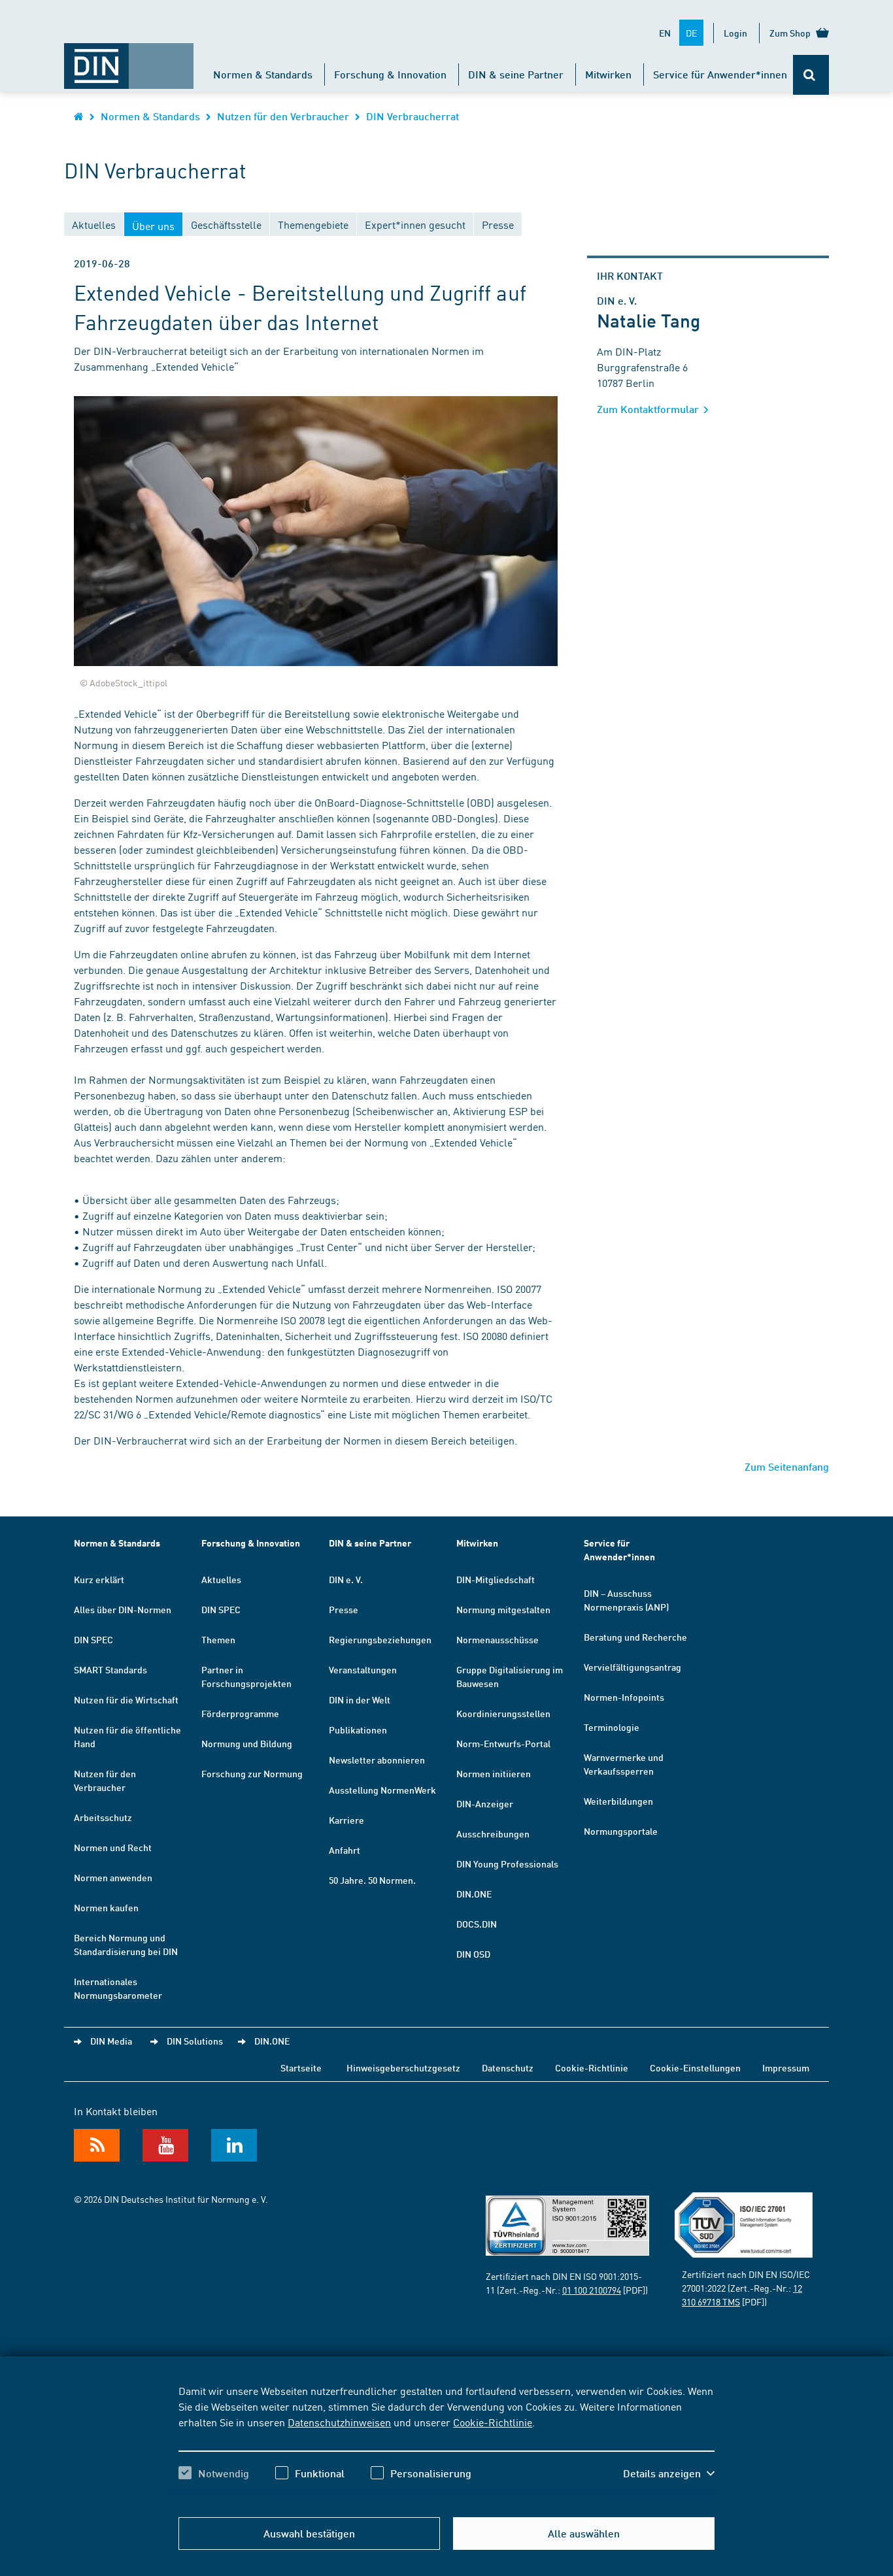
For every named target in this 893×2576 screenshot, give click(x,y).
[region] (446, 2443)
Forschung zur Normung (252, 1773)
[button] (669, 2473)
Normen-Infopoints (624, 1697)
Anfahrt (345, 1850)
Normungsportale (621, 1831)
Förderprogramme (240, 1713)
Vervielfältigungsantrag (632, 1667)
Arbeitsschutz (103, 1817)
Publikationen (358, 1730)
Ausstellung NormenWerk (382, 1790)
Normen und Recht (113, 1847)
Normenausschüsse (497, 1639)
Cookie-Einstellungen (695, 2067)
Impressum (786, 2067)
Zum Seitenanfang (787, 1466)
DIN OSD (473, 1954)
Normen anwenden (113, 1877)
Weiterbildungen (618, 1801)
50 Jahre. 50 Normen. (372, 1880)
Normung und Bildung (247, 1743)
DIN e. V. (346, 1579)
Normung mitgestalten (503, 1609)
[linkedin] (234, 2145)
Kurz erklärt (99, 1579)
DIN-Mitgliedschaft (496, 1579)
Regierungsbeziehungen (380, 1639)
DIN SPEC (93, 1639)
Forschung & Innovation (390, 74)
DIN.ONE (474, 1894)
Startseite (301, 2067)
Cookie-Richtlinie (493, 2422)
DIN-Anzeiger (485, 1803)
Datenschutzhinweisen (339, 2422)
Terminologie (612, 1727)
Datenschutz (508, 2067)
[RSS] (97, 2145)
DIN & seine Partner (516, 74)
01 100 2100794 (592, 2290)
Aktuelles (221, 1579)
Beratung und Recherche (635, 1637)
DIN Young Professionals (507, 1864)
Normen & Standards (263, 74)
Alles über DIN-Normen (123, 1609)
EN (665, 33)
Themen (218, 1639)
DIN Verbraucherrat (413, 116)
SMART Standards (110, 1669)
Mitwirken (608, 74)
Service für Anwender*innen (720, 74)
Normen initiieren (494, 1773)
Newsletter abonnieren (377, 1760)
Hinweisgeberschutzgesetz (403, 2067)
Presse (344, 1609)
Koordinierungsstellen (503, 1713)
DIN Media (111, 2041)
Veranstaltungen (363, 1669)
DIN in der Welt (360, 1699)
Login (735, 33)
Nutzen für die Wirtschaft (126, 1699)
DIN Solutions (195, 2041)
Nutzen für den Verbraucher (283, 116)
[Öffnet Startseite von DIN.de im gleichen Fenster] (129, 59)
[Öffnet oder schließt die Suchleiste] (811, 75)
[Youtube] (165, 2145)
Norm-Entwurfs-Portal (503, 1743)
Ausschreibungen (493, 1833)
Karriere (346, 1820)
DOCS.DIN (477, 1924)
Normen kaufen (106, 1907)
